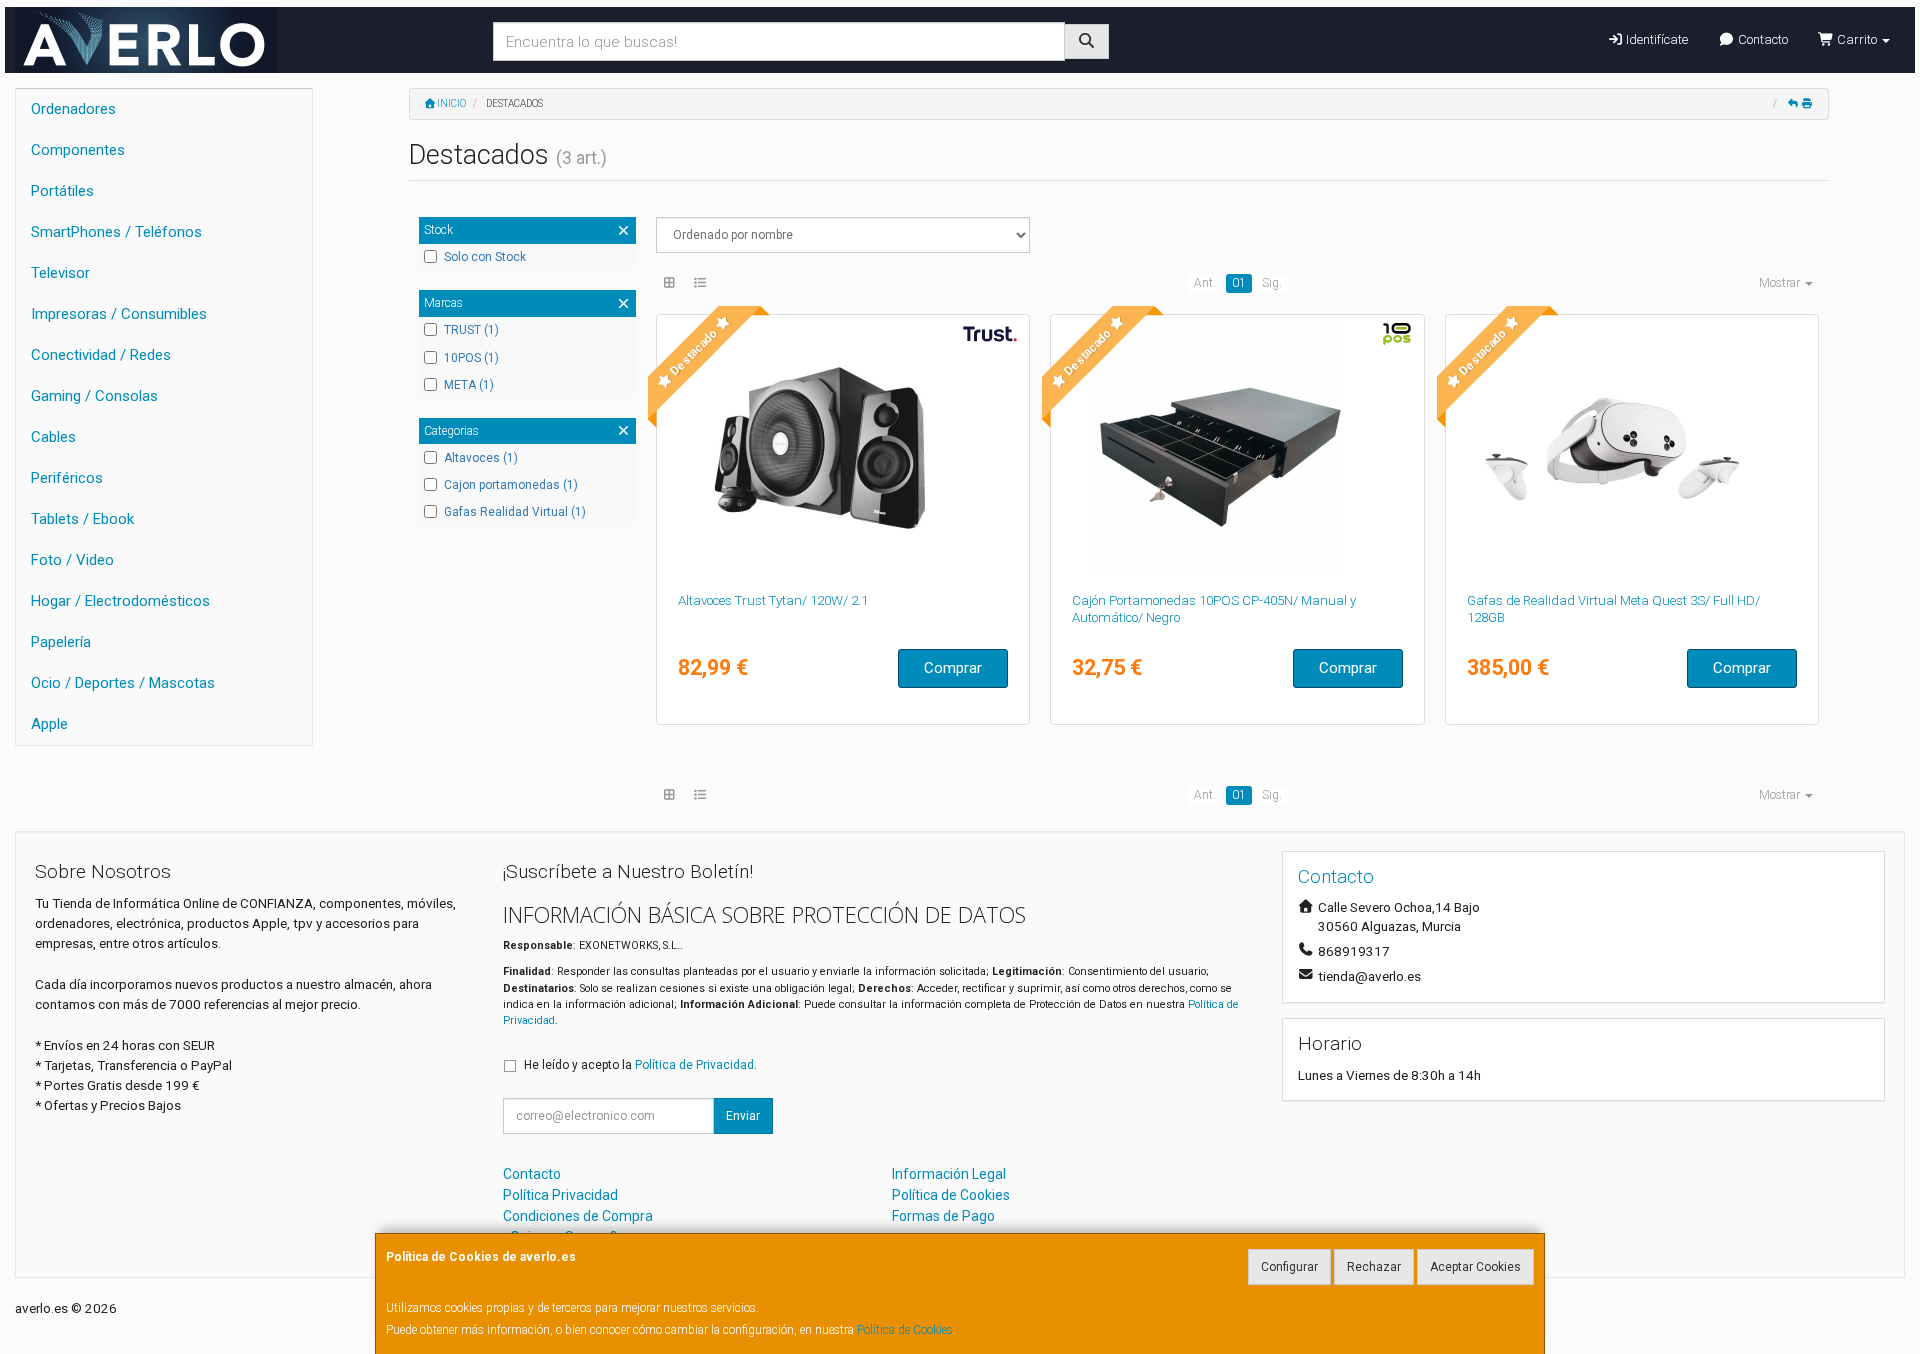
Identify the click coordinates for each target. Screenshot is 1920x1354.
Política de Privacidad (694, 1065)
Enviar (743, 1116)
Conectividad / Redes (101, 355)
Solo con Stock (485, 257)
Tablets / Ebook (82, 519)
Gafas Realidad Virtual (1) (515, 512)
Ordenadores (73, 109)
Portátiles (62, 191)
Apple (49, 724)
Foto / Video (72, 560)
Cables (53, 437)
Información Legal (949, 1174)
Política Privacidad (560, 1195)
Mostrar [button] (1781, 283)
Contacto (1761, 39)
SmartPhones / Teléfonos (116, 232)
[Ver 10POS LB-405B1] (1237, 449)
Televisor (60, 273)
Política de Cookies (905, 1330)
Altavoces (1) (481, 458)
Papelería (61, 642)
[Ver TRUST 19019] (842, 449)
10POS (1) (471, 358)
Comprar (953, 668)
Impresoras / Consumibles (119, 314)
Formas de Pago (943, 1216)
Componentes (78, 150)
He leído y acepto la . (640, 1065)
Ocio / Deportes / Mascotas (123, 683)
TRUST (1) (471, 330)
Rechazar (1374, 1267)
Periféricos (67, 478)
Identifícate (1655, 39)
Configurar (1289, 1267)
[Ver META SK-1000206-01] (1632, 449)
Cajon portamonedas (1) (511, 485)
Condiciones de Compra (578, 1216)
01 (1239, 283)
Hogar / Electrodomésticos (120, 601)
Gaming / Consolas (94, 396)
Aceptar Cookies (1475, 1267)
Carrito (1857, 39)
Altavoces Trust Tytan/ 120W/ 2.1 (773, 600)
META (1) (469, 385)
